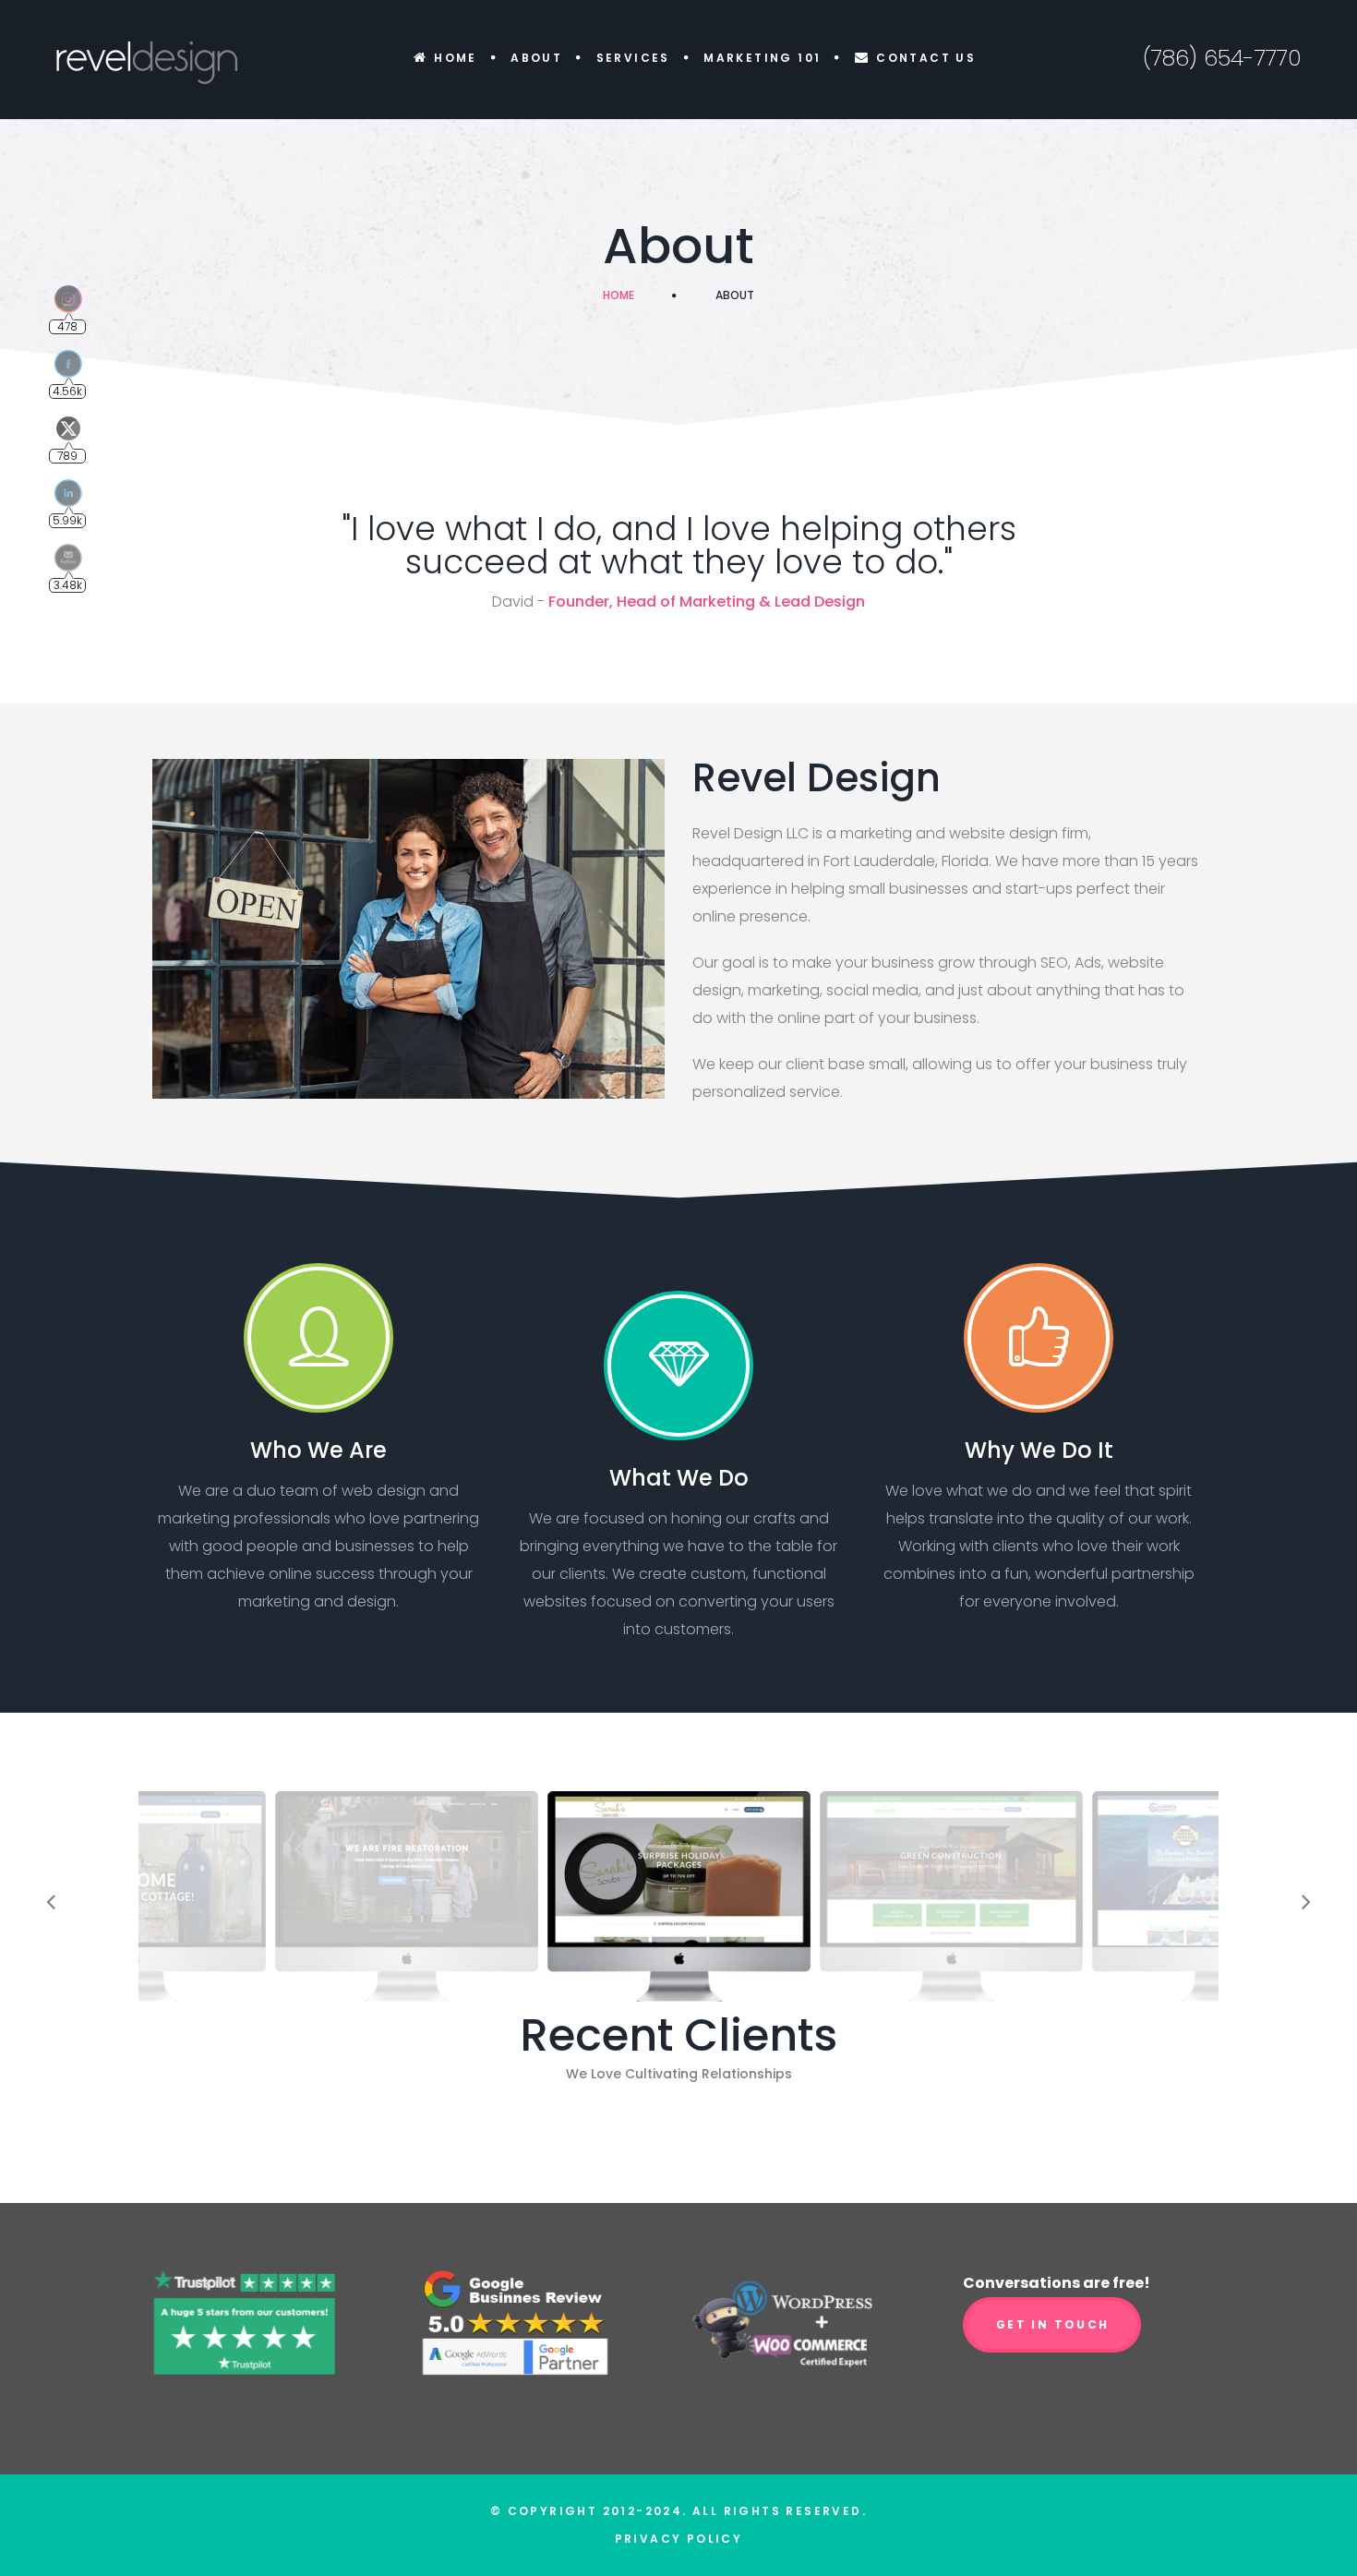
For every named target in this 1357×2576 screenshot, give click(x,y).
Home (456, 58)
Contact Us (926, 58)
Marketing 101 (762, 58)
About (536, 58)
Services (633, 58)
